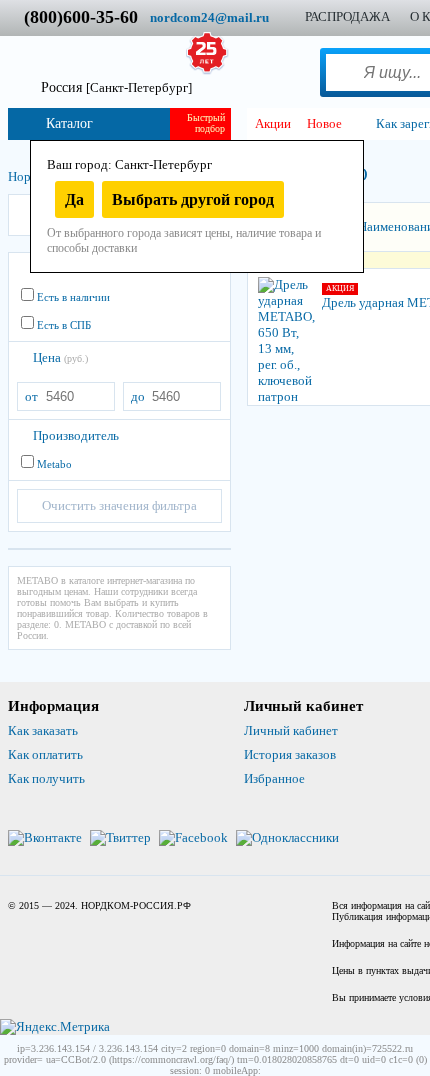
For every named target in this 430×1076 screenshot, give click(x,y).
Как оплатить (45, 754)
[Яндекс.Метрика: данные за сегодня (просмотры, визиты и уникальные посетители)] (55, 1027)
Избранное (274, 778)
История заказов (290, 754)
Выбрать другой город (193, 199)
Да (74, 199)
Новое (324, 123)
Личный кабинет (291, 730)
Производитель (76, 435)
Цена (60, 357)
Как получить (46, 778)
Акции (273, 123)
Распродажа (347, 16)
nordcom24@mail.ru (209, 17)
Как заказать (43, 730)
